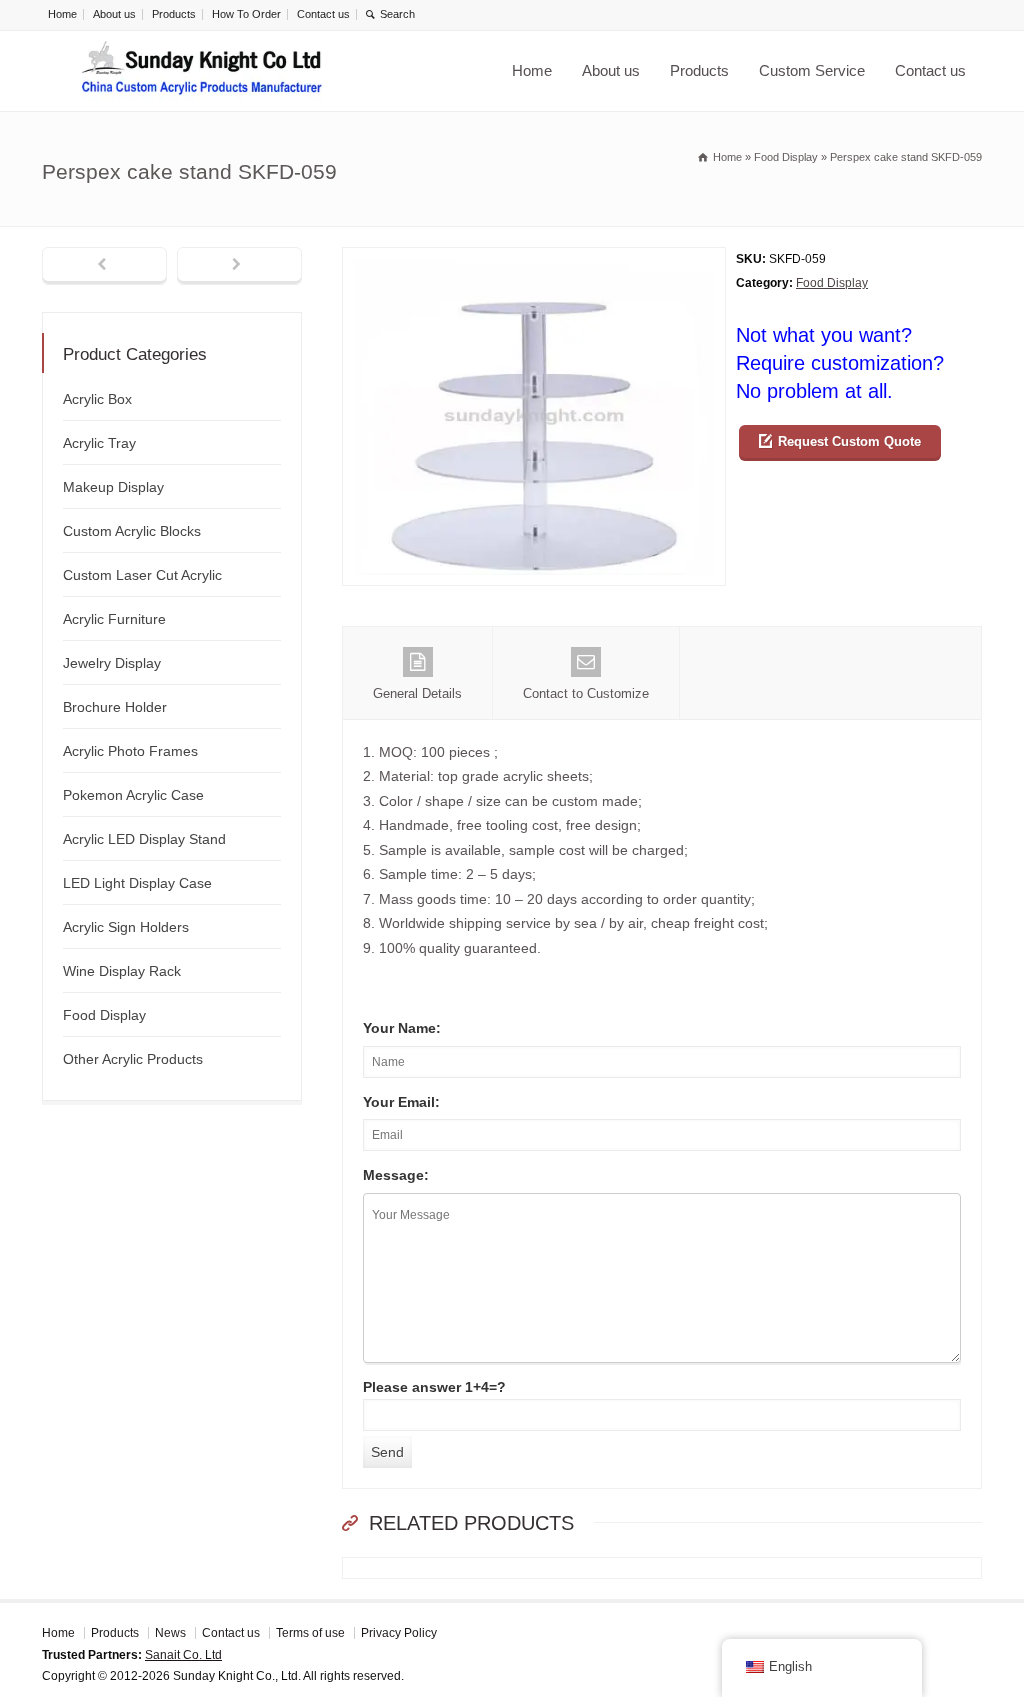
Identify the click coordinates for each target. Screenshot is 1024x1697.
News (170, 1633)
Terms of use (310, 1633)
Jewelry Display (112, 663)
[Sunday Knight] (202, 71)
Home (62, 14)
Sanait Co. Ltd (183, 1655)
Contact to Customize (586, 693)
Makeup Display (113, 487)
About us (114, 14)
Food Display (832, 283)
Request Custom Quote (849, 441)
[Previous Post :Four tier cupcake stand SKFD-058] (104, 266)
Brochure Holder (115, 707)
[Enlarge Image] (534, 259)
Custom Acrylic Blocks (132, 531)
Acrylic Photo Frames (130, 751)
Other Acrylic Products (133, 1059)
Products (174, 14)
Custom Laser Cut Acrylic (142, 575)
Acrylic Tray (99, 443)
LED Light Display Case (137, 883)
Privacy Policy (399, 1633)
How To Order (246, 14)
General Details (417, 693)
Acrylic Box (97, 399)
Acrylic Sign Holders (126, 927)
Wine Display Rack (122, 971)
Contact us (323, 14)
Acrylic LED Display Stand (144, 839)
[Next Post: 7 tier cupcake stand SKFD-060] (239, 266)
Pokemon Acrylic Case (133, 795)
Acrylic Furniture (114, 619)
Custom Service (812, 70)
